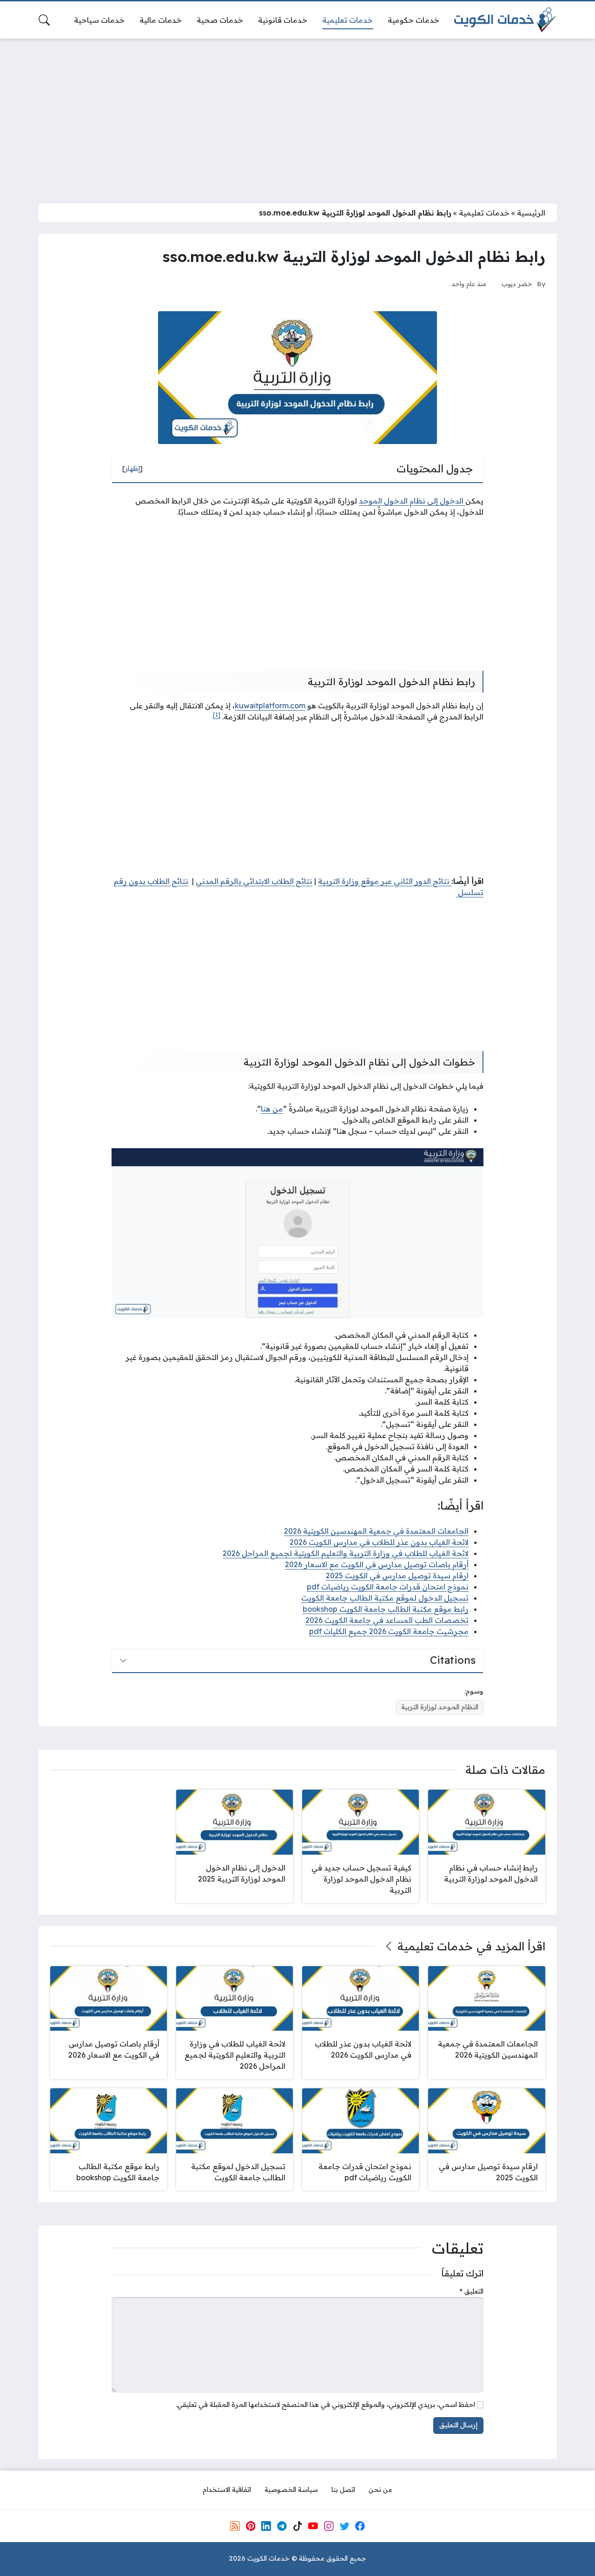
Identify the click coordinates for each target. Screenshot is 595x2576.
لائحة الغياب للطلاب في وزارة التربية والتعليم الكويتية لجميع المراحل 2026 (346, 1553)
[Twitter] (344, 2526)
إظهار (132, 469)
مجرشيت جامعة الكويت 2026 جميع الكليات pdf (389, 1631)
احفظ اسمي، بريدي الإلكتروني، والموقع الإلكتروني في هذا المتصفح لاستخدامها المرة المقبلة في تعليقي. (325, 2405)
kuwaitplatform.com (270, 706)
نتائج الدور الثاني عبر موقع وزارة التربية (385, 881)
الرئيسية (531, 213)
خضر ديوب (517, 284)
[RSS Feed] (235, 2526)
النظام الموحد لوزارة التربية (440, 1707)
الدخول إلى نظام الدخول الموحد (412, 501)
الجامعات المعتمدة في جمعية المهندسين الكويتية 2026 (376, 1531)
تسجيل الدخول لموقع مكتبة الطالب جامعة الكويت (385, 1598)
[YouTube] (313, 2526)
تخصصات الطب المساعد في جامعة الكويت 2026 (387, 1620)
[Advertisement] (297, 115)
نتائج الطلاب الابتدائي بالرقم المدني (254, 881)
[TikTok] (297, 2526)
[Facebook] (360, 2526)
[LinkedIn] (266, 2526)
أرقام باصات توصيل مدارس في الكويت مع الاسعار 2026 (377, 1564)
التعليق (472, 2291)
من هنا (272, 1109)
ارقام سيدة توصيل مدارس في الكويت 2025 (397, 1576)
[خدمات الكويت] (505, 20)
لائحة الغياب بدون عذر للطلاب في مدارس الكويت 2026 (379, 1542)
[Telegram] (282, 2526)
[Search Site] (44, 20)
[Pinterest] (251, 2526)
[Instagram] (329, 2526)
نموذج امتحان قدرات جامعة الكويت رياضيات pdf (388, 1587)
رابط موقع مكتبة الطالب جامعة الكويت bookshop (386, 1609)
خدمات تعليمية (484, 213)
